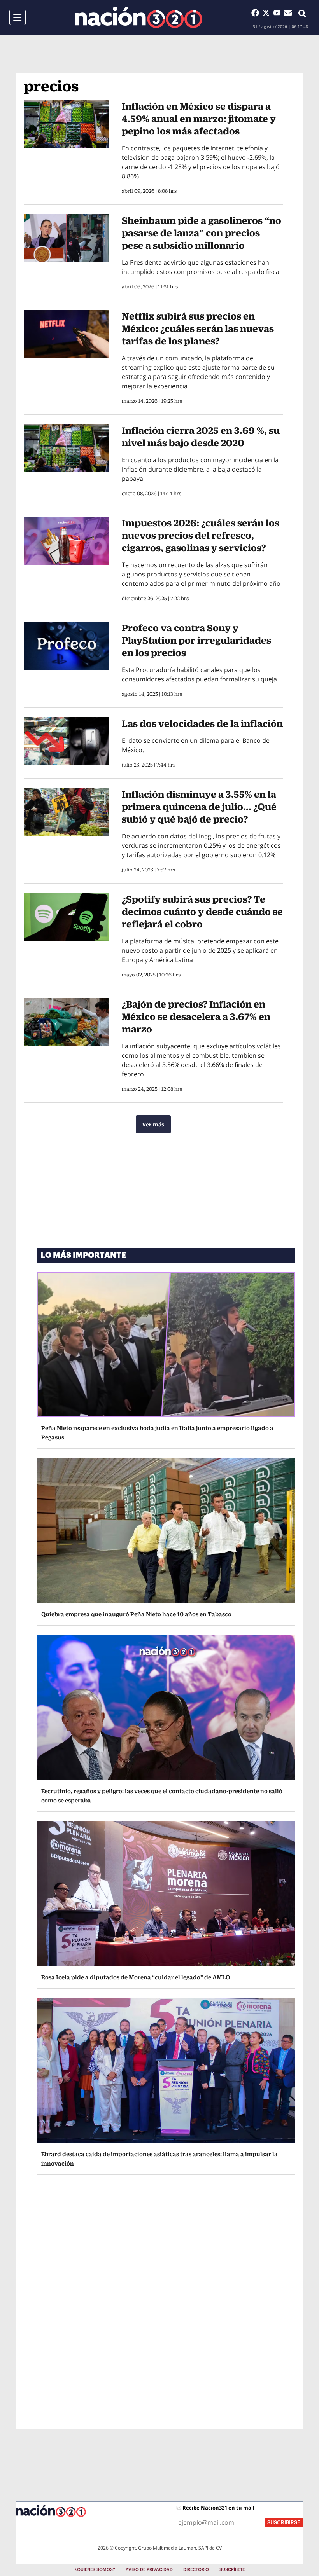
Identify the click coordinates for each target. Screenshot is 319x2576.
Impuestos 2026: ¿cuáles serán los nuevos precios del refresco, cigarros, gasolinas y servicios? (201, 535)
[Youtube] (279, 13)
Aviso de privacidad (149, 2570)
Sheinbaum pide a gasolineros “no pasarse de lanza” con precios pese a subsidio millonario (202, 233)
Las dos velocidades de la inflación (202, 723)
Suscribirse (284, 2523)
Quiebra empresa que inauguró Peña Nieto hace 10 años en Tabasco (136, 1614)
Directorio (196, 2570)
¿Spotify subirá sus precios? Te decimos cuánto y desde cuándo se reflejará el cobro (202, 912)
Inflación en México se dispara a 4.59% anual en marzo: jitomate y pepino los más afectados (199, 119)
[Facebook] (257, 13)
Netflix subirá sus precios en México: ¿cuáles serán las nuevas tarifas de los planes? (198, 328)
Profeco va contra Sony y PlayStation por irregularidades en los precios (196, 640)
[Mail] (288, 13)
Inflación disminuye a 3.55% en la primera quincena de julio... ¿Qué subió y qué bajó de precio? (199, 807)
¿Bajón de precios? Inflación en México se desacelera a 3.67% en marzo (196, 1016)
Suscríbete (232, 2570)
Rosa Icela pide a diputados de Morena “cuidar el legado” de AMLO (136, 1977)
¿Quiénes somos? (95, 2570)
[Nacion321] (138, 17)
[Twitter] (268, 13)
